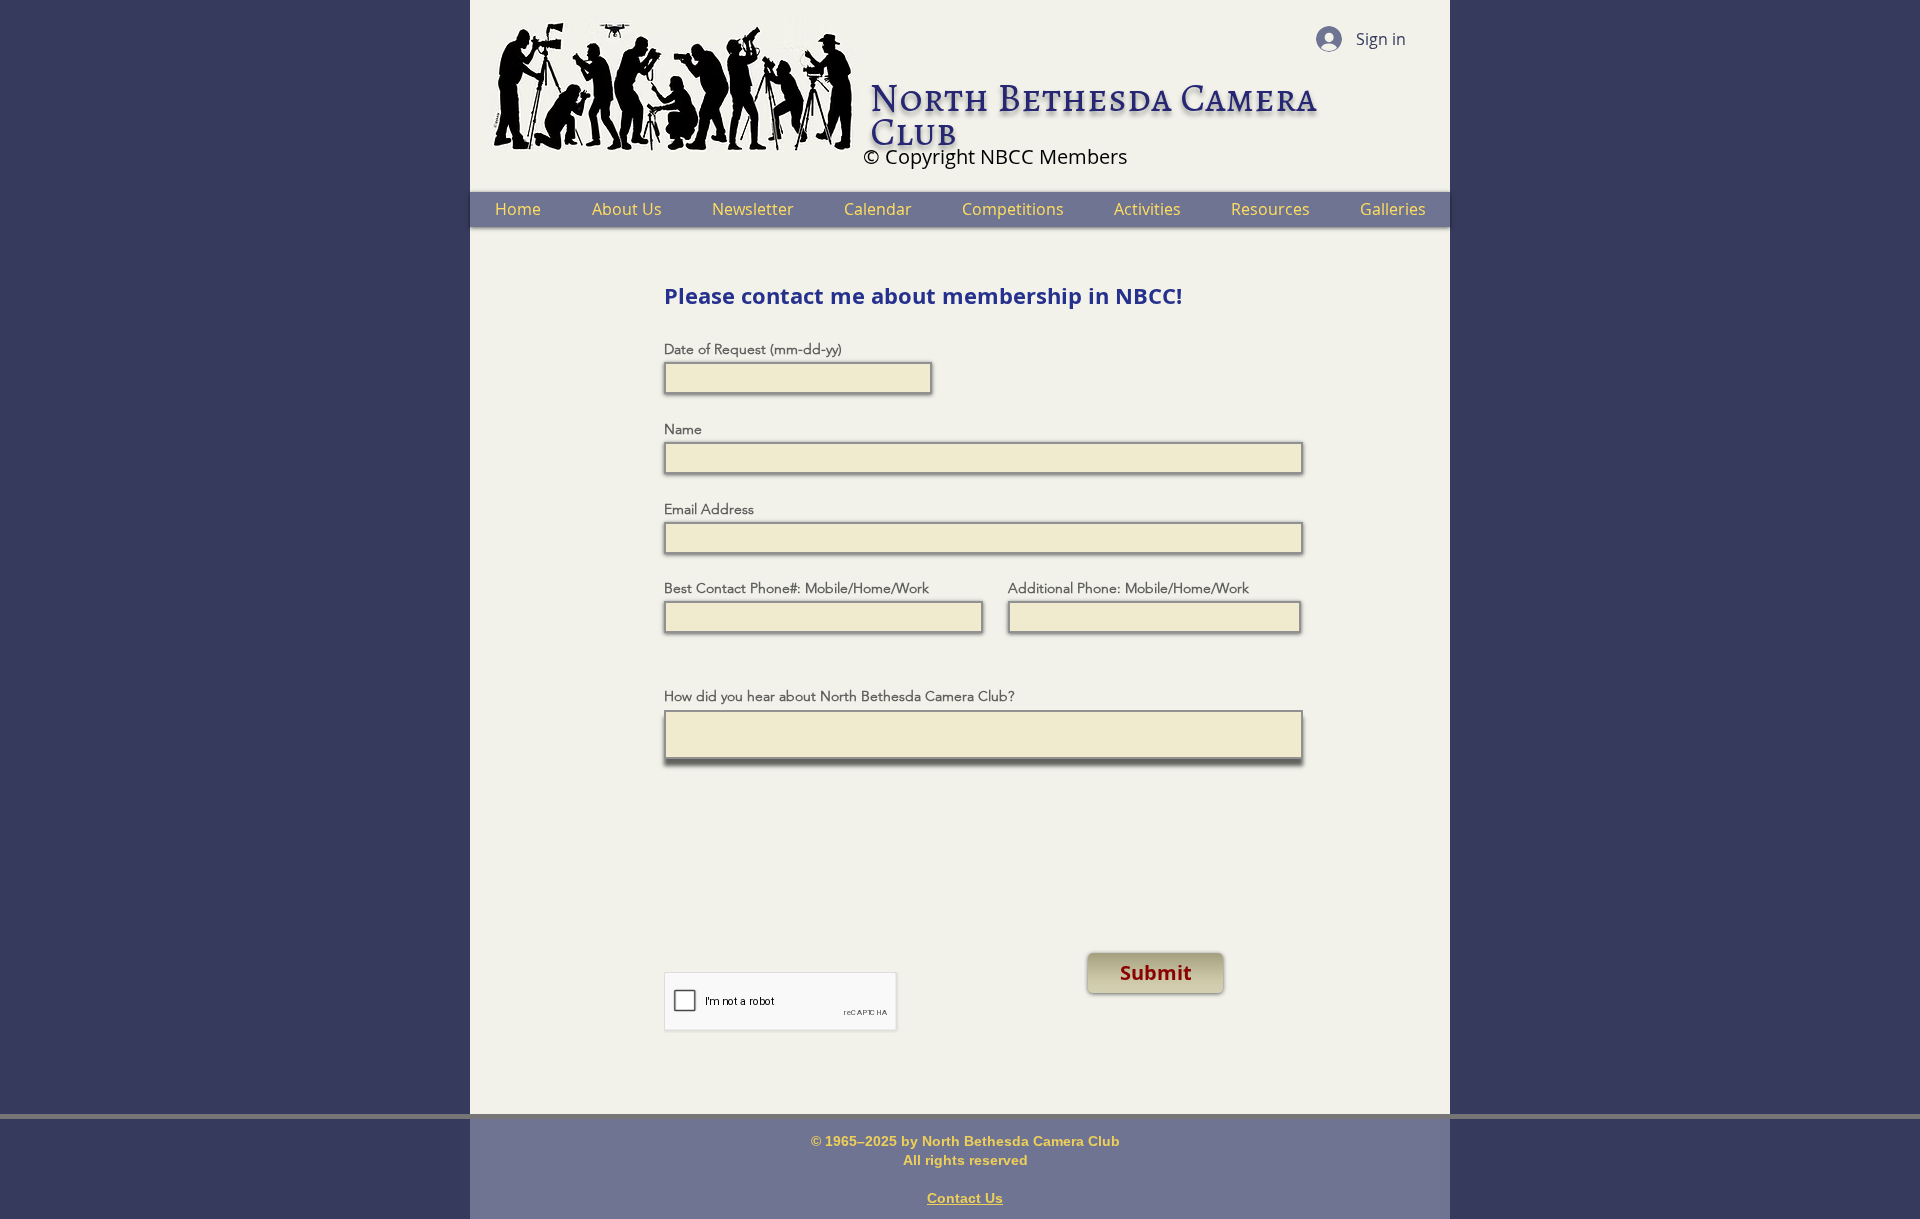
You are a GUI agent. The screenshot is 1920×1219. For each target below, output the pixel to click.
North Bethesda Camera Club (1093, 114)
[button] (626, 209)
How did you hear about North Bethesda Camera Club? (839, 696)
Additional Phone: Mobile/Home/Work (1128, 588)
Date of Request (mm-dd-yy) (753, 349)
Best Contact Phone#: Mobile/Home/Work (796, 588)
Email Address (709, 509)
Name (683, 429)
